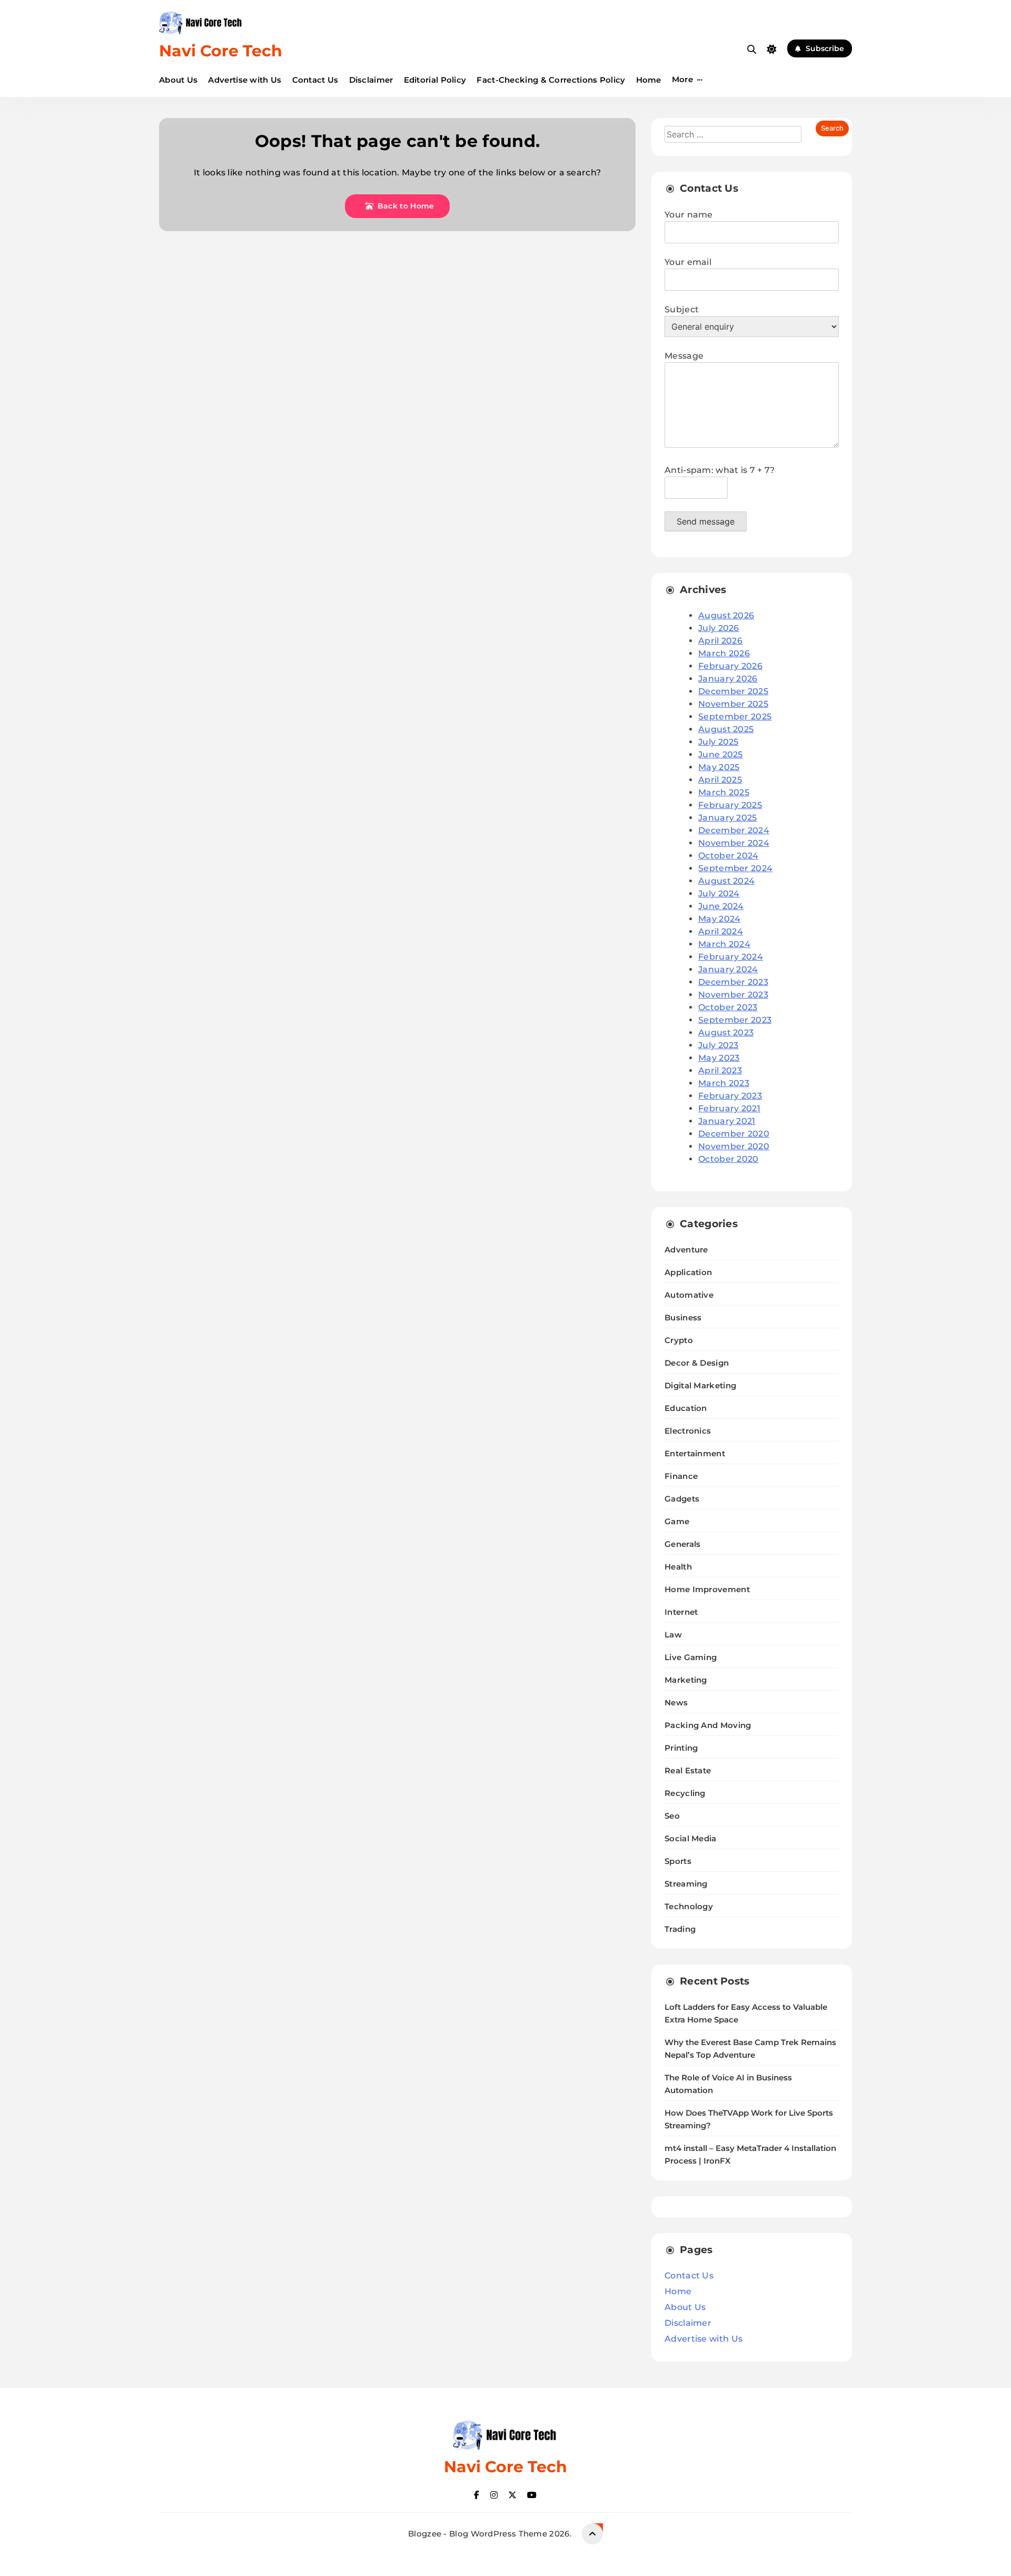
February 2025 (730, 805)
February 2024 (731, 957)
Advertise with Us (245, 80)
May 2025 (719, 767)
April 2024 (721, 931)
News (676, 1702)
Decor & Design (697, 1363)
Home (649, 80)
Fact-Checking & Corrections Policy (551, 80)
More (682, 79)
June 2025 (721, 754)
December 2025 (733, 691)
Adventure (686, 1250)
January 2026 (728, 679)
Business (683, 1317)
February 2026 (730, 666)
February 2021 (729, 1108)
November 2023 (733, 995)
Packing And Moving (708, 1725)
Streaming (686, 1884)
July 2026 (719, 628)
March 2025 (724, 792)
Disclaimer (371, 80)
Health (678, 1567)
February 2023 (730, 1096)
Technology (689, 1906)
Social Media (691, 1838)
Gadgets (682, 1499)
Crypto (679, 1340)
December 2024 (734, 830)
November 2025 (733, 704)
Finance (681, 1476)
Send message (706, 521)
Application (688, 1272)
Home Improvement (707, 1589)
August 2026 (726, 615)
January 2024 (728, 969)
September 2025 (735, 717)
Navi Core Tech (221, 51)
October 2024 (728, 856)
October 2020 (728, 1159)
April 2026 (720, 641)
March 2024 (724, 944)
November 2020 (734, 1146)
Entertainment (695, 1453)
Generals (682, 1544)
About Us (178, 80)
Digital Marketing (700, 1385)
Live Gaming (691, 1657)
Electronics (688, 1431)
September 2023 (735, 1020)
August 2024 (726, 881)
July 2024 (719, 894)
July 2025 (718, 742)
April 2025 (720, 780)
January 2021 (727, 1121)
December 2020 (734, 1134)
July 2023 (718, 1045)
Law (673, 1635)
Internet (681, 1612)
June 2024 (721, 906)
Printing (681, 1748)
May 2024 (719, 919)
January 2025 (728, 818)
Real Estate (688, 1770)
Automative (689, 1295)
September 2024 (735, 868)
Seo (672, 1816)
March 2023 (724, 1083)
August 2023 (726, 1033)
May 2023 (719, 1058)
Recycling (685, 1793)
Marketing (686, 1680)
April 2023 (720, 1070)
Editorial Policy (435, 80)
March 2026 (724, 653)
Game (677, 1521)
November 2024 (734, 843)
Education (686, 1408)
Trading (680, 1929)
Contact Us (315, 80)
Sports (678, 1861)
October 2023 (728, 1007)
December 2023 (733, 982)
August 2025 (726, 729)
